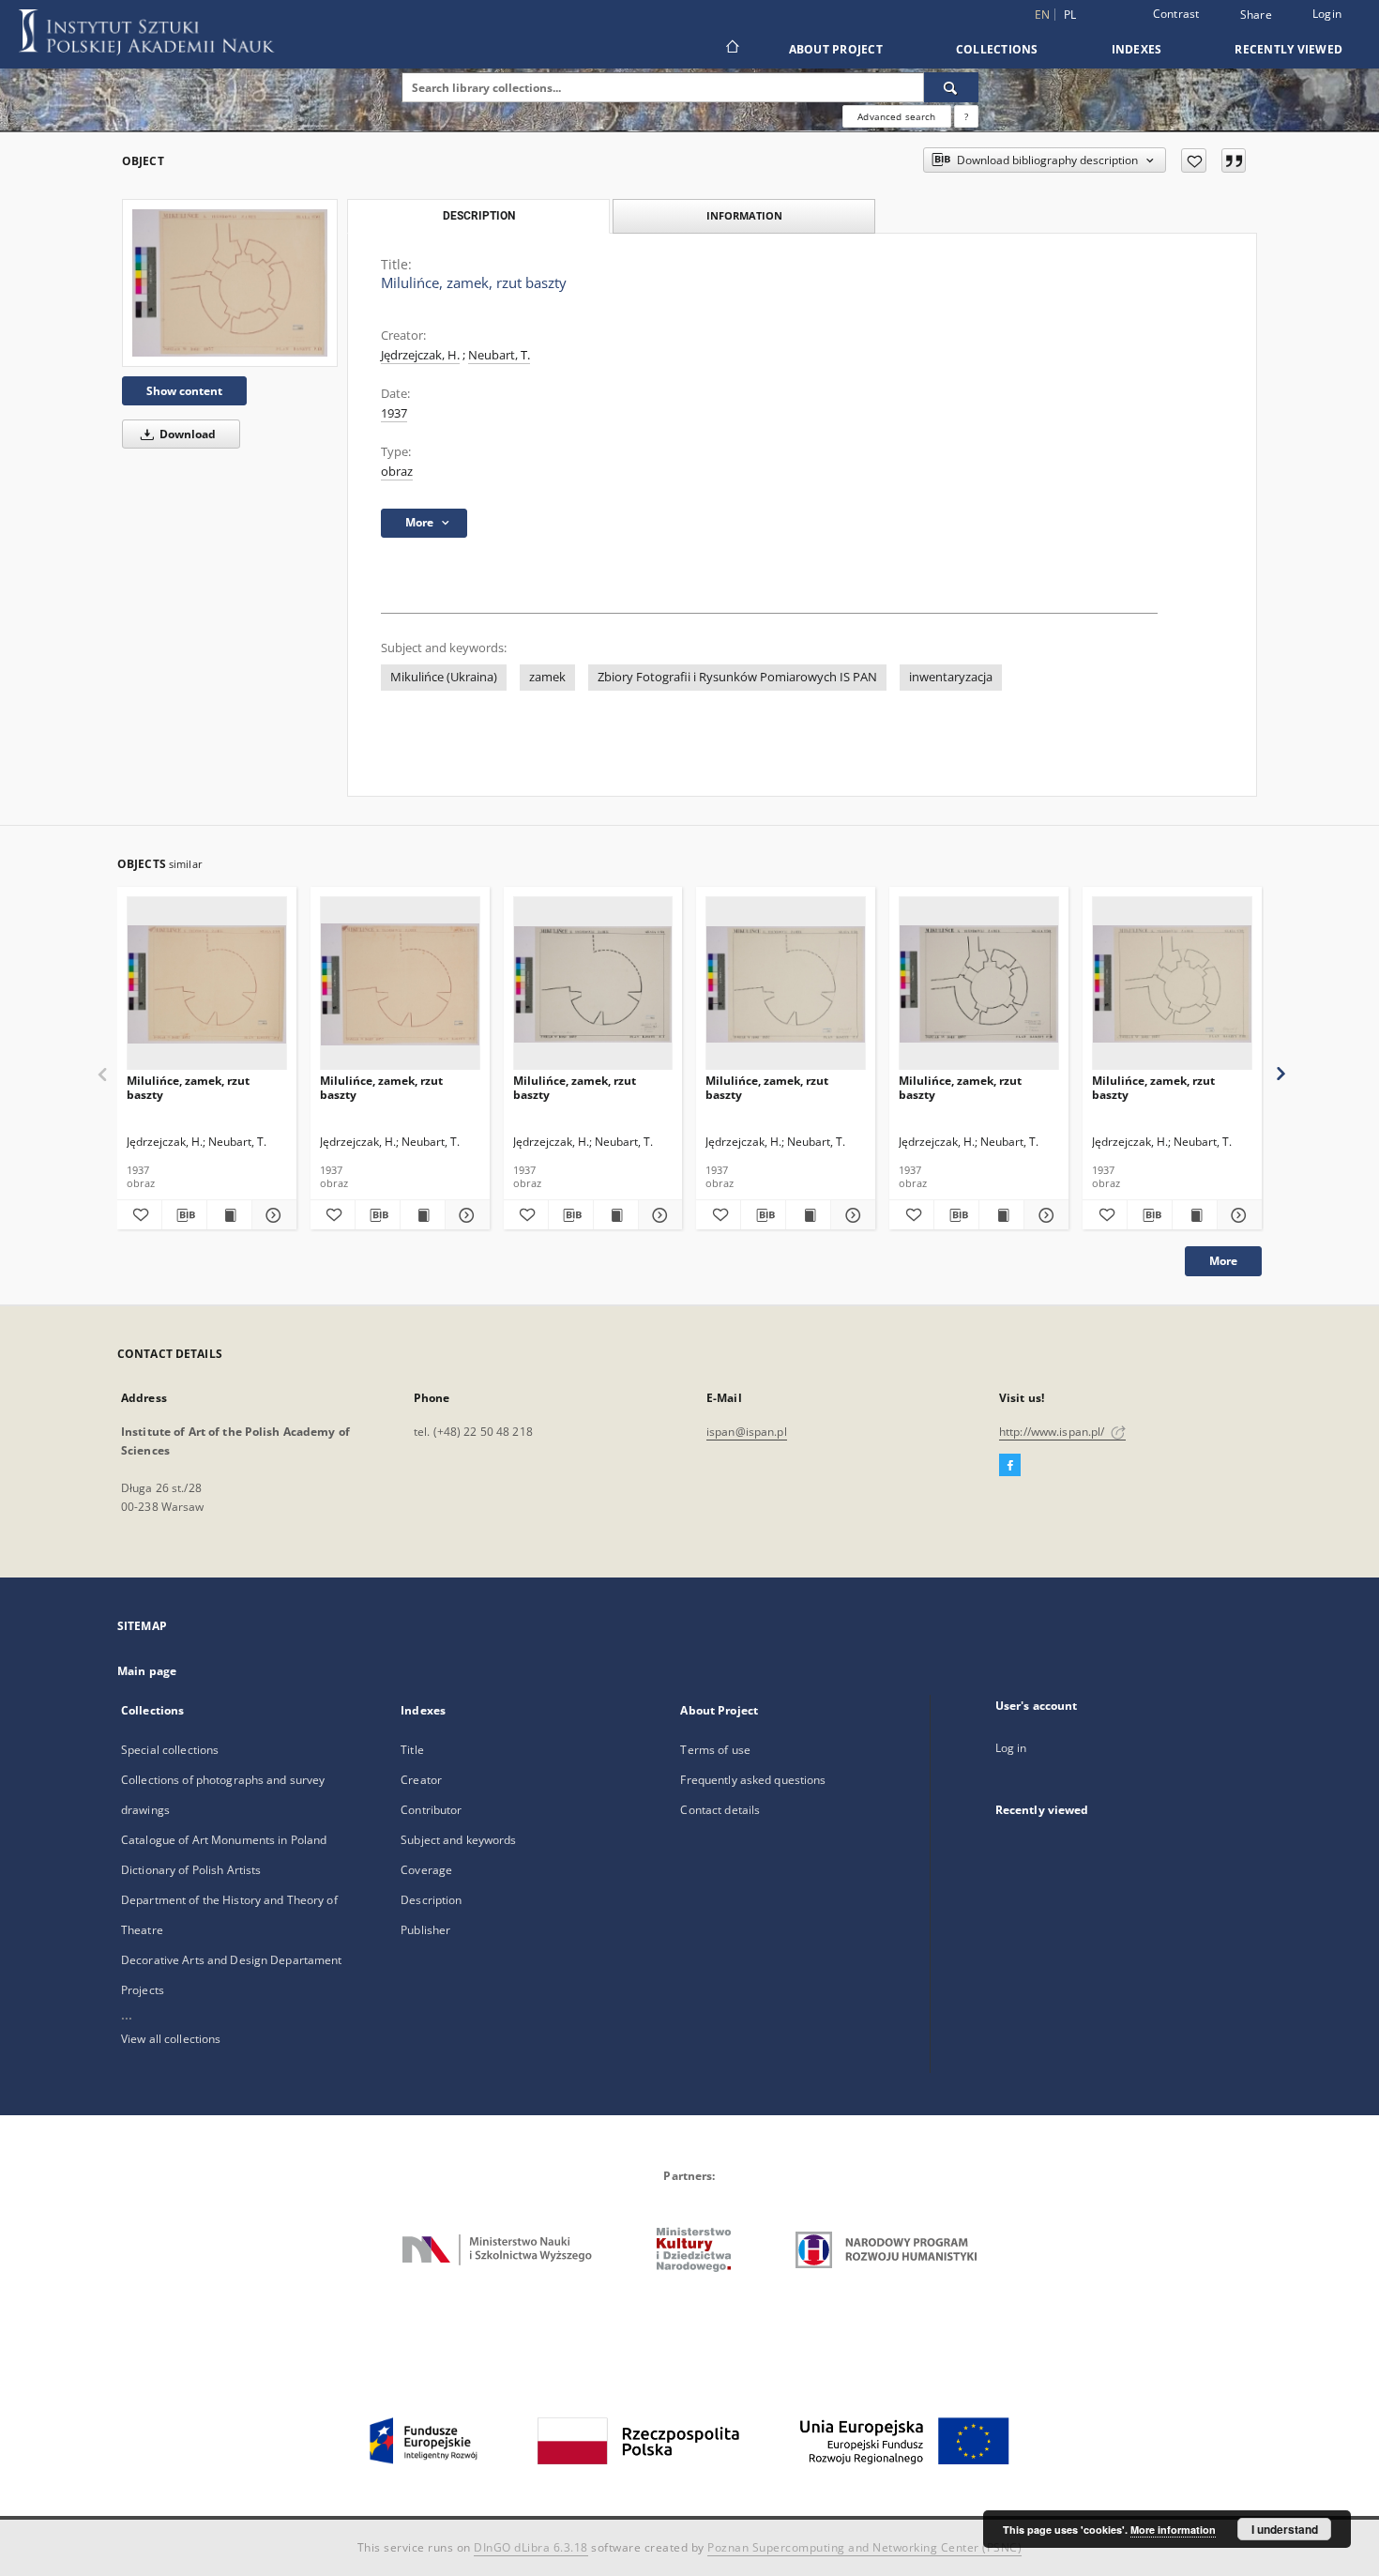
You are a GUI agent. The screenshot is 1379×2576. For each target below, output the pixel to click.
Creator (421, 1780)
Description (431, 1900)
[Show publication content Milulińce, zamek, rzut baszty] (229, 1215)
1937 (394, 413)
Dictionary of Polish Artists (191, 1870)
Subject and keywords (458, 1840)
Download (186, 434)
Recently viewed (1288, 49)
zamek (547, 677)
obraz (397, 472)
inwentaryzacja (951, 677)
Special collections (170, 1750)
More (1223, 1261)
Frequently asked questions (753, 1780)
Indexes (1137, 49)
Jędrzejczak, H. (420, 355)
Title (412, 1750)
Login (1327, 14)
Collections (997, 49)
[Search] (951, 87)
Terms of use (715, 1750)
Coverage (426, 1870)
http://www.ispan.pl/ (1053, 1432)
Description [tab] (479, 216)
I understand (1285, 2529)
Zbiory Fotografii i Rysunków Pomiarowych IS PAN (737, 677)
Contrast (1176, 14)
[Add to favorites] (1194, 160)
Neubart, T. (499, 355)
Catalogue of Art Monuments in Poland (224, 1840)
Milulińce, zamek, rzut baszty (188, 1087)
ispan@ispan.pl (747, 1432)
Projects (143, 1990)
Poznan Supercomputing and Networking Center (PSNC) (864, 2547)
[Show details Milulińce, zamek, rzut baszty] (272, 1215)
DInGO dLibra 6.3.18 (531, 2547)
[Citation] (1234, 160)
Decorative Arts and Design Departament (232, 1960)
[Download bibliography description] (184, 1215)
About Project (836, 49)
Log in (1011, 1748)
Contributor (431, 1810)
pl (1070, 15)
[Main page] (731, 49)
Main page (147, 1671)
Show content (184, 391)
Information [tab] (744, 215)
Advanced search (896, 116)
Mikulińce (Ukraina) (444, 677)
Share (1256, 15)
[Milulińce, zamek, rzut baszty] (230, 282)
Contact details (720, 1810)
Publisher (425, 1930)
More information (1173, 2530)
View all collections (171, 2039)
